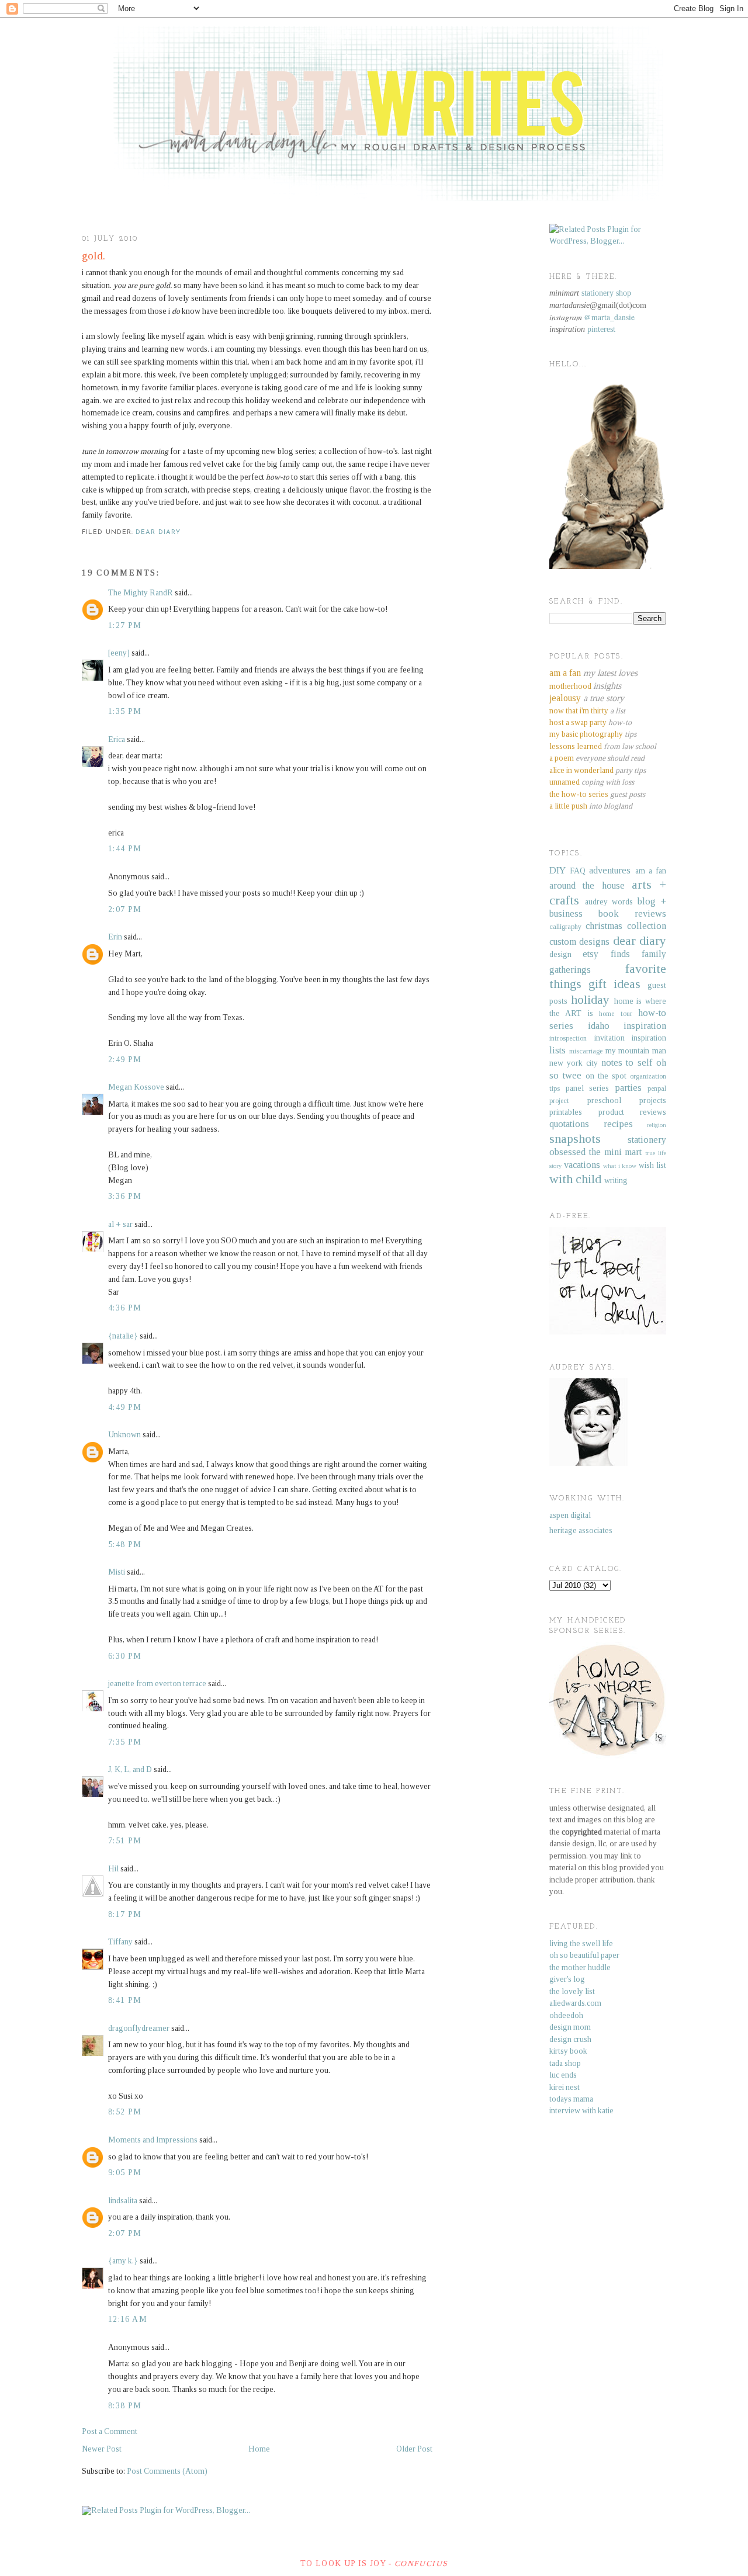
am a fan (651, 871)
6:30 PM (125, 1656)
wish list (652, 1165)
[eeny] (119, 653)
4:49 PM (125, 1407)
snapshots (575, 1139)
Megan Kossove (136, 1087)
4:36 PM (125, 1308)
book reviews (632, 913)
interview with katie (581, 2111)
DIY (557, 870)
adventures (610, 870)
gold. (93, 256)
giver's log (567, 1979)
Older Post (414, 2449)
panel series (588, 1088)
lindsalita (123, 2201)
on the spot (606, 1076)
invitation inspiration (631, 1038)
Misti (117, 1572)
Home (259, 2449)
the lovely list (572, 1991)
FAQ (578, 871)
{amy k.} (123, 2261)
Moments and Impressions (153, 2140)
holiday (590, 1000)
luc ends (563, 2075)
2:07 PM (125, 909)
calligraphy (565, 927)
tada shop (565, 2063)
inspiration (645, 1026)
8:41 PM (125, 2000)
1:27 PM (125, 625)
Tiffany (120, 1942)
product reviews (633, 1112)
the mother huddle (580, 1967)
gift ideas (614, 984)
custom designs (579, 942)
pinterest (601, 329)
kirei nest (565, 2087)
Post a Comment (110, 2431)
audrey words (609, 902)
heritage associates (581, 1530)
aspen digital (570, 1515)
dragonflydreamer (139, 2028)
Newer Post (102, 2449)
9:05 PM (125, 2173)
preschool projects (627, 1100)
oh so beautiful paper (584, 1955)
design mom (570, 2027)
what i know (620, 1166)
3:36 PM (125, 1196)
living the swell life (581, 1944)
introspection (568, 1038)
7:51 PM (125, 1841)
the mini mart (616, 1152)
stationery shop (606, 293)
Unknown (124, 1435)
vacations (582, 1165)
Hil (113, 1869)
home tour (615, 1014)
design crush (570, 2039)
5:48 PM (125, 1544)
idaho (599, 1026)
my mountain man (636, 1051)
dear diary (158, 533)
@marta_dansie (609, 317)
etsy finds (606, 954)
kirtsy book (568, 2051)
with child (575, 1179)
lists (557, 1050)
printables (566, 1112)
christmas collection (626, 926)
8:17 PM (125, 1914)
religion (657, 1125)
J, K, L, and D (130, 1769)
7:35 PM (125, 1742)
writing (616, 1180)
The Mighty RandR (141, 593)
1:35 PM (125, 711)
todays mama (571, 2099)
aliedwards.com (575, 2003)
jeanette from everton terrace (157, 1684)
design (560, 954)
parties (628, 1088)
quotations (569, 1124)
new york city (574, 1063)
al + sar (120, 1224)
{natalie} (123, 1336)
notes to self (627, 1062)
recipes (618, 1124)
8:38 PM (125, 2406)
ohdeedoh (566, 2015)
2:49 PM (125, 1060)
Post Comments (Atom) (167, 2471)
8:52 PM (125, 2112)
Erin (115, 937)
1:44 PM (125, 849)
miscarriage (586, 1051)
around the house (587, 885)
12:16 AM (128, 2319)
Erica (117, 739)
